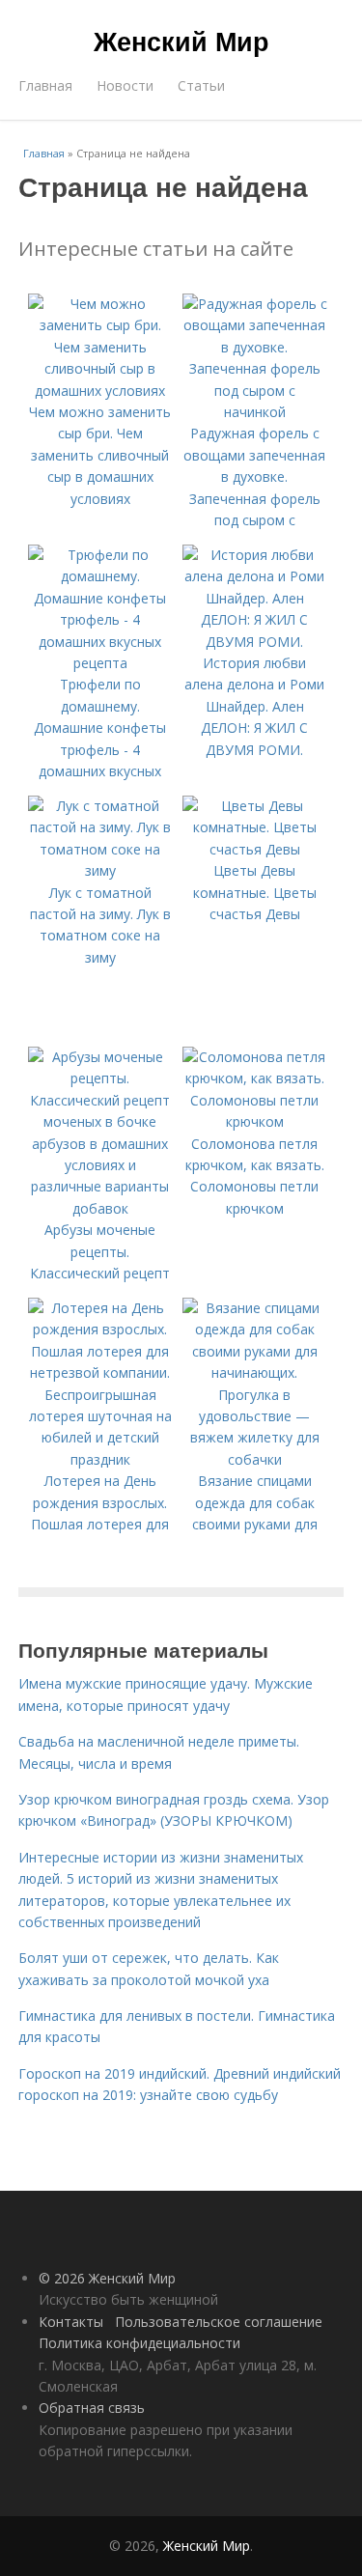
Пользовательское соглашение (219, 2322)
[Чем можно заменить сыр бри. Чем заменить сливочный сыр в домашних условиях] (100, 391)
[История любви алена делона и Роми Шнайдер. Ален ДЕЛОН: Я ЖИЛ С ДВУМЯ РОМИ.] (255, 642)
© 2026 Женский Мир (107, 2278)
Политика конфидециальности (139, 2343)
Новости (125, 85)
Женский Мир (181, 41)
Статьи (201, 85)
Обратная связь (92, 2408)
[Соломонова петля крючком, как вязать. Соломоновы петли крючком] (255, 1121)
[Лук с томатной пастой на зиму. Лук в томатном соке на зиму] (100, 870)
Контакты (71, 2322)
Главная (45, 85)
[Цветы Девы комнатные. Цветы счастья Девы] (255, 849)
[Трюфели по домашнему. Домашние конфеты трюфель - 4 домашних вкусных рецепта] (100, 663)
